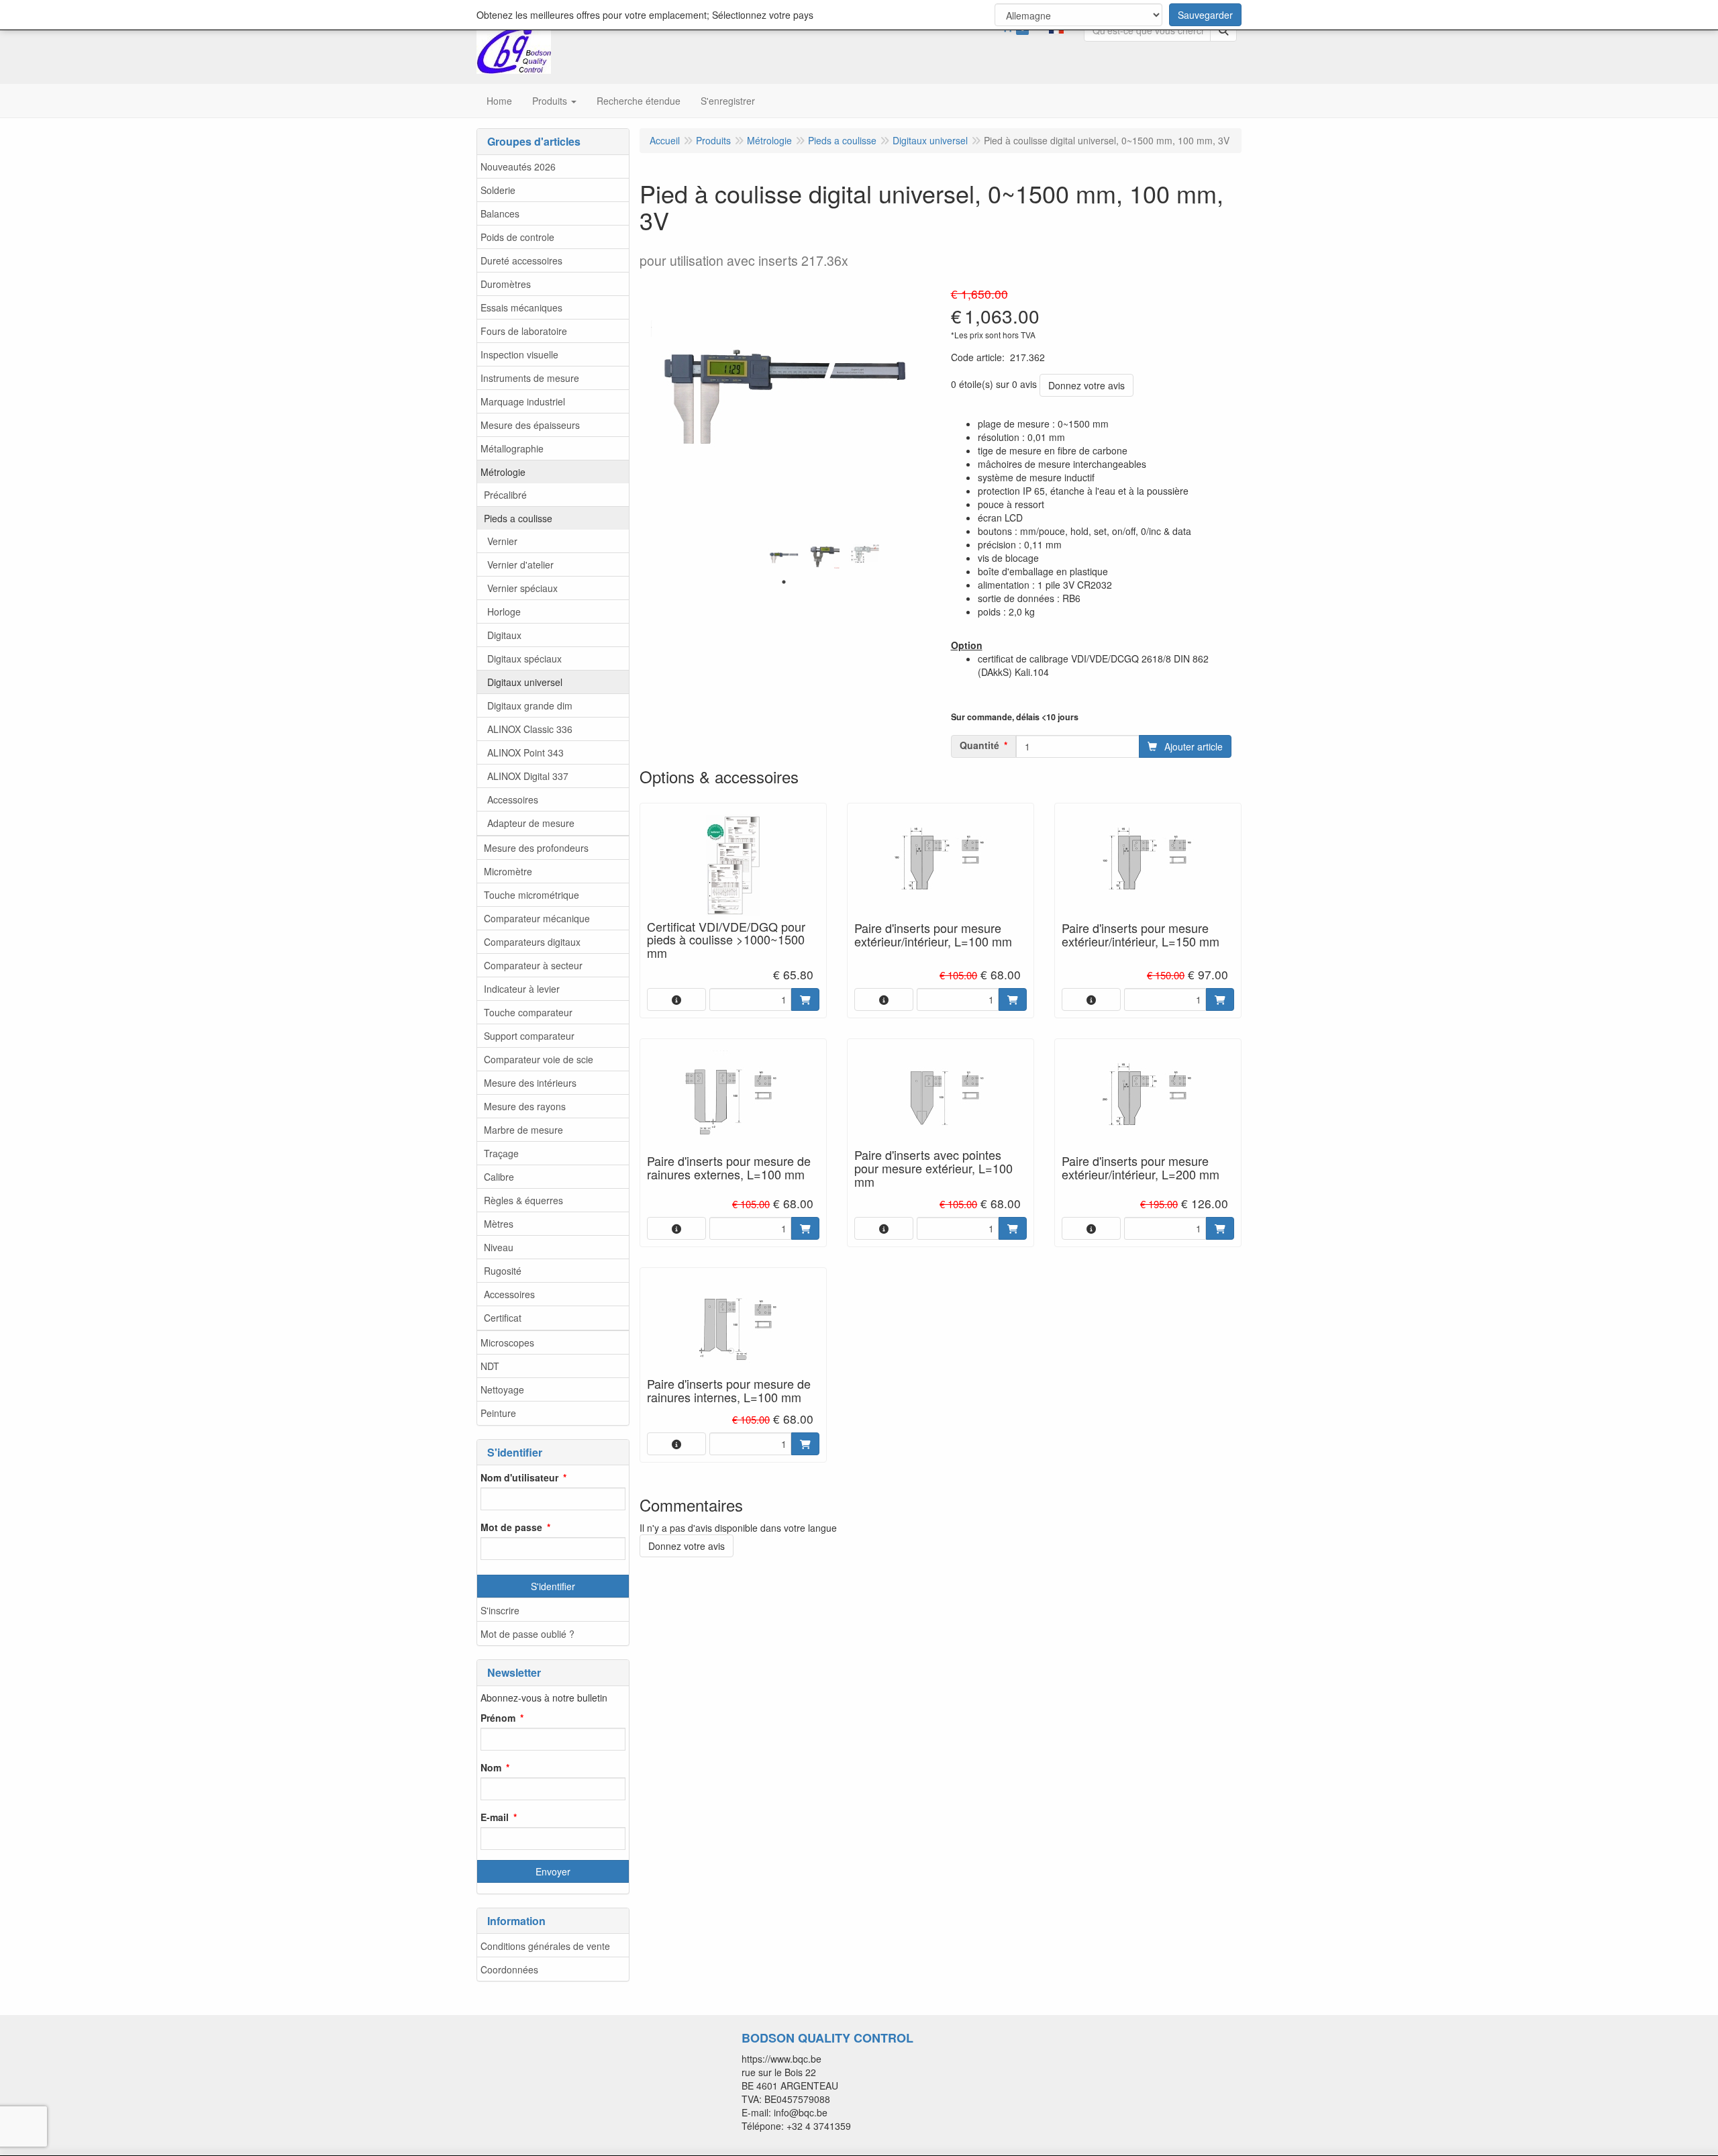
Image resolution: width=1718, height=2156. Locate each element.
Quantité (979, 745)
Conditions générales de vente (545, 1946)
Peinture (498, 1413)
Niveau (499, 1247)
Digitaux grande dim (530, 705)
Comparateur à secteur (533, 965)
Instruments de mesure (530, 378)
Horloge (504, 611)
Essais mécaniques (521, 307)
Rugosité (503, 1271)
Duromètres (506, 284)
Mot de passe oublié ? (527, 1634)
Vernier (502, 541)
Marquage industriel (523, 401)
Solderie (498, 190)
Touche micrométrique (532, 895)
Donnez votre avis (1087, 385)
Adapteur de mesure (531, 823)
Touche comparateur (528, 1012)
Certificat (503, 1318)
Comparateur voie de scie (539, 1059)
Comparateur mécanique (537, 918)
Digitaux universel (525, 682)
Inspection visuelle (519, 354)
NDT (490, 1366)
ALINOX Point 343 (525, 752)
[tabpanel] (784, 558)
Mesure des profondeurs (536, 848)
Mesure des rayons (525, 1106)
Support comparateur (529, 1036)
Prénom (498, 1718)
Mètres (499, 1224)
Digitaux (504, 635)
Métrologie (503, 472)
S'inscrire (500, 1610)
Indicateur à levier (522, 989)
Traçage (501, 1153)
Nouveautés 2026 (518, 166)
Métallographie (512, 448)
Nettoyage (502, 1389)
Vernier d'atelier (520, 565)
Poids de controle (517, 237)
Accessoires (513, 799)
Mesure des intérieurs (530, 1083)
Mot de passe (511, 1527)
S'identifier (553, 1586)
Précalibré (505, 495)
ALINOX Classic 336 (530, 729)
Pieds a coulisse (518, 518)
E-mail (495, 1817)
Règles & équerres (523, 1200)
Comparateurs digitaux (532, 942)
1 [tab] (784, 582)
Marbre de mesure (523, 1130)
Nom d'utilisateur (519, 1477)
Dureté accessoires (521, 260)
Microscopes (507, 1342)
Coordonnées (509, 1969)
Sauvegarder (1205, 15)
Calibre (499, 1177)
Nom (491, 1767)
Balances (500, 213)
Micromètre (508, 871)
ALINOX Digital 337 (528, 776)
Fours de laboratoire (524, 331)
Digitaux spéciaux (524, 658)
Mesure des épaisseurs (530, 425)
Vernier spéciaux (522, 588)
